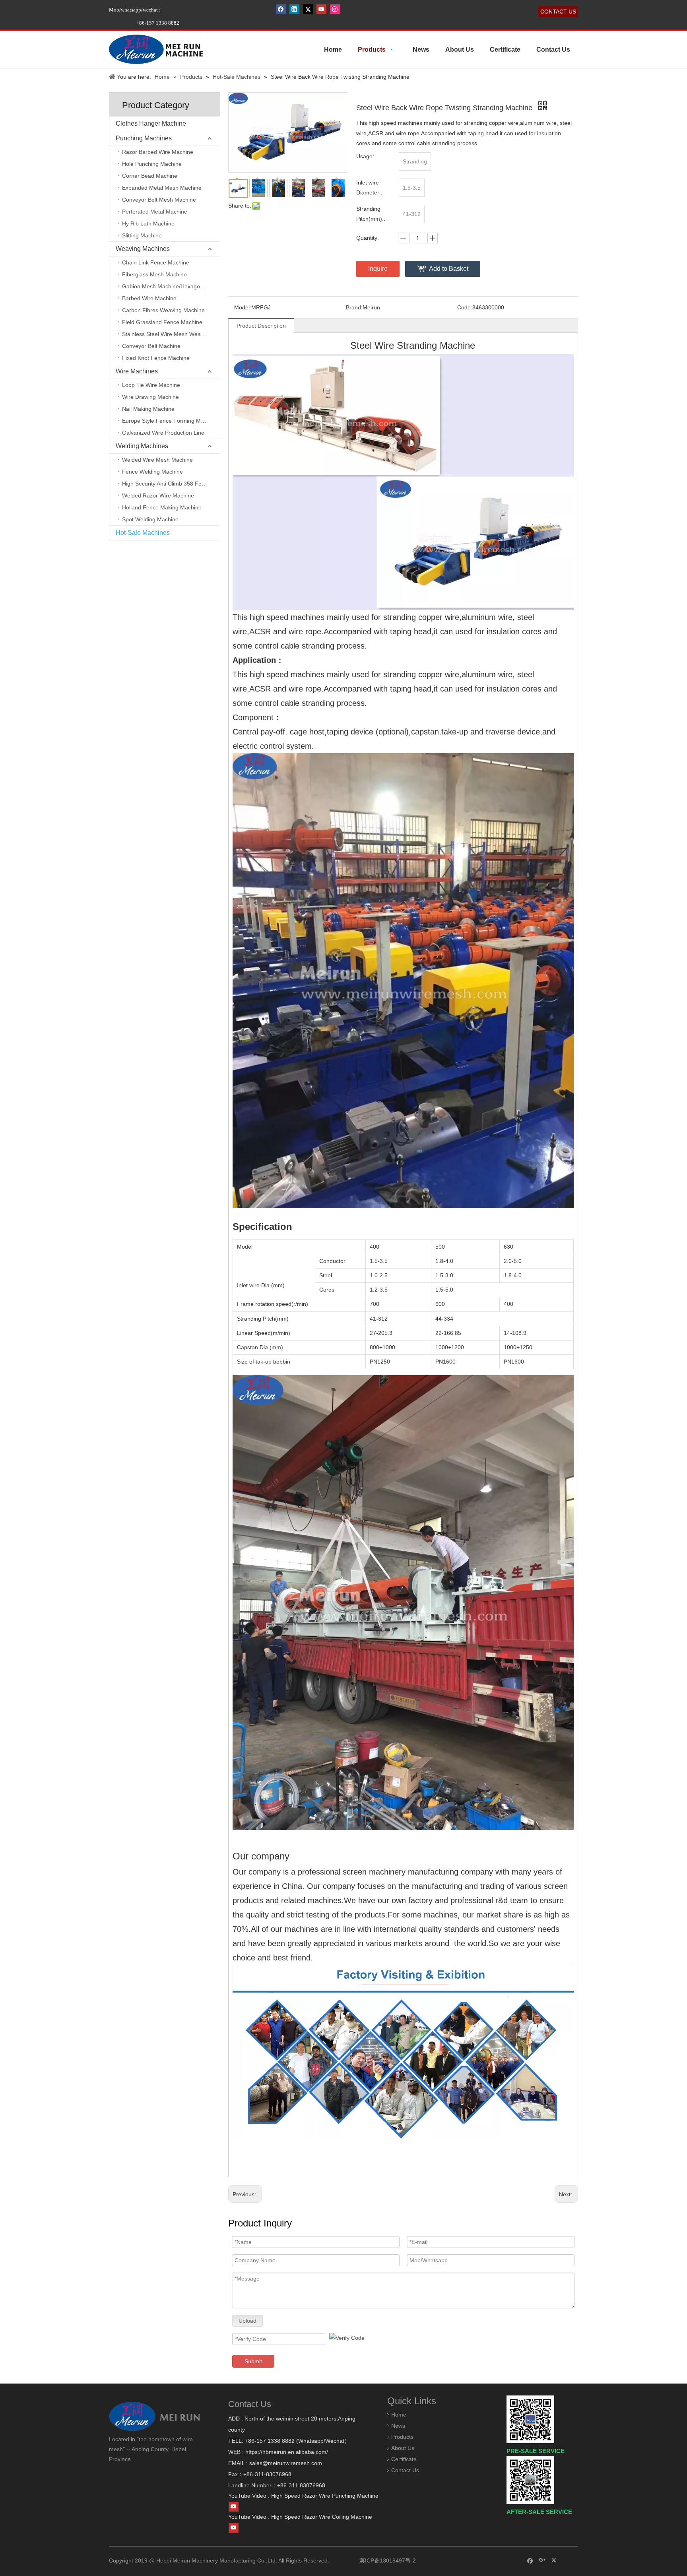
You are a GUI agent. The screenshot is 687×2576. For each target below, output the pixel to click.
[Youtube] (321, 9)
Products (402, 2437)
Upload (247, 2321)
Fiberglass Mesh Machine (154, 274)
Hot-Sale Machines (143, 533)
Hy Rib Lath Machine (148, 223)
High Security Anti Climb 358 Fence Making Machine (171, 484)
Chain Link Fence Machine (156, 262)
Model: (243, 307)
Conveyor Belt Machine (151, 346)
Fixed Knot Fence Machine (156, 358)
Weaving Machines (143, 249)
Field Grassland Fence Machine (162, 322)
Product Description (261, 326)
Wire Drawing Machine (150, 397)
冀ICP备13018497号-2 (387, 2560)
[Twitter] (308, 9)
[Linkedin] (294, 9)
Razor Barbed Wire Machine (158, 152)
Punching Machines (144, 138)
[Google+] (542, 2560)
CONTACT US (558, 12)
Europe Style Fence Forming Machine (170, 421)
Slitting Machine (142, 235)
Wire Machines (137, 371)
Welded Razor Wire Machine (158, 495)
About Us (403, 2448)
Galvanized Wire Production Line (163, 433)
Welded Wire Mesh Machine (157, 460)
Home (399, 2415)
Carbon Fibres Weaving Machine (163, 310)
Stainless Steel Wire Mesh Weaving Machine (171, 334)
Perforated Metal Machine (155, 212)
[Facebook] (281, 9)
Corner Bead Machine (150, 176)
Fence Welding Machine (152, 472)
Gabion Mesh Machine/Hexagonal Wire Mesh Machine (171, 286)
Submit (253, 2361)
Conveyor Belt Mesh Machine (159, 200)
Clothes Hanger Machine (151, 123)
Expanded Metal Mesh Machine (162, 188)
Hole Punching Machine (152, 164)
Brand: (354, 307)
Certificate (404, 2459)
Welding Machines (142, 446)
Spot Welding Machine (150, 519)
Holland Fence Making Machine (162, 507)
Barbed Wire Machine (149, 298)
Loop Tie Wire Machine (151, 385)
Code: (465, 307)
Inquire (378, 269)
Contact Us (405, 2470)
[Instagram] (335, 9)
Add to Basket (449, 269)
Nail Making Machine (148, 409)
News (398, 2426)
